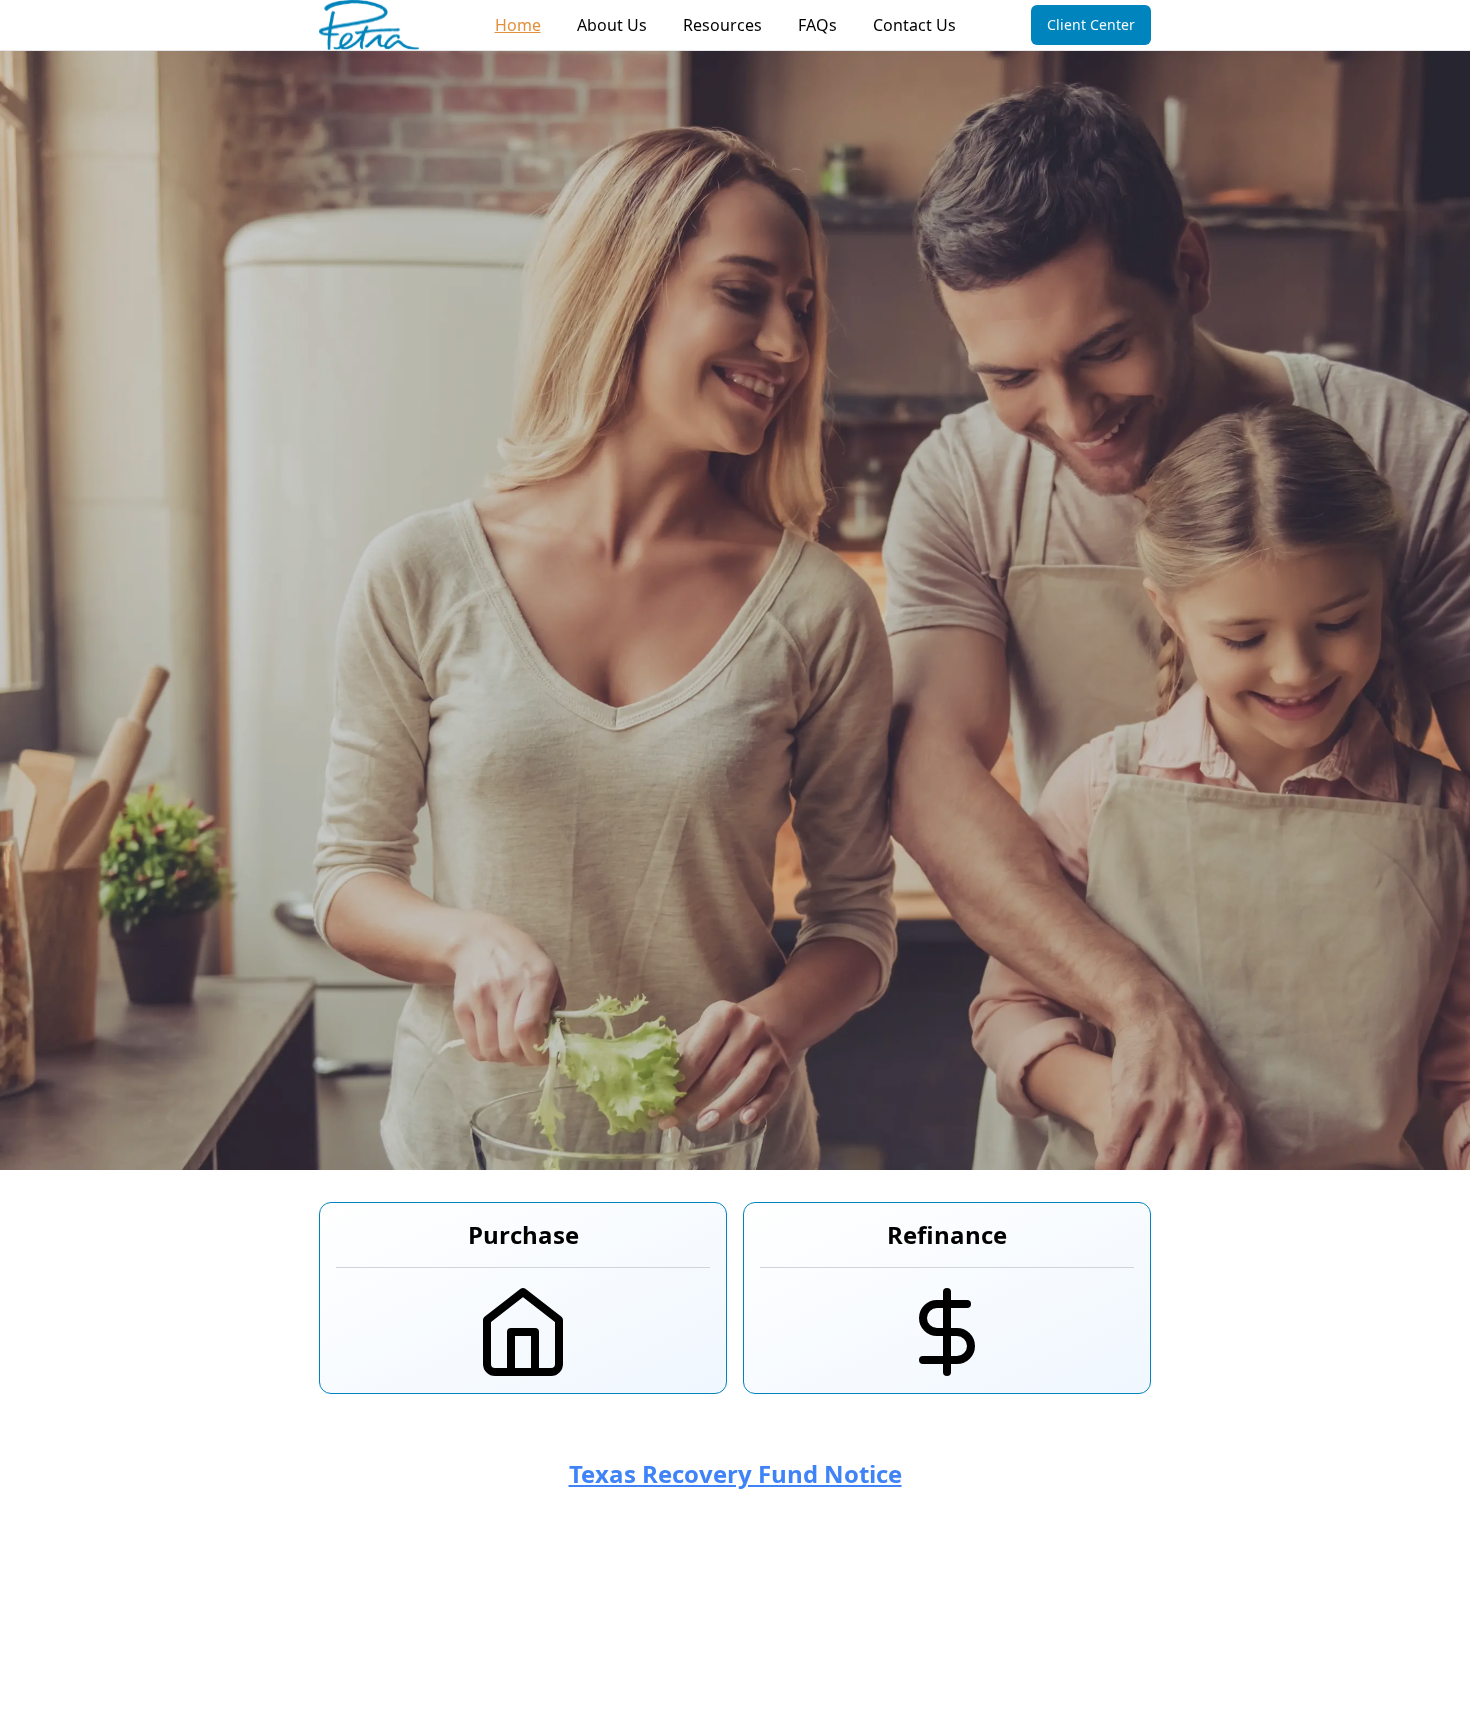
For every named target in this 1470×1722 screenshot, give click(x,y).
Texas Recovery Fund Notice (735, 1473)
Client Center (1091, 24)
